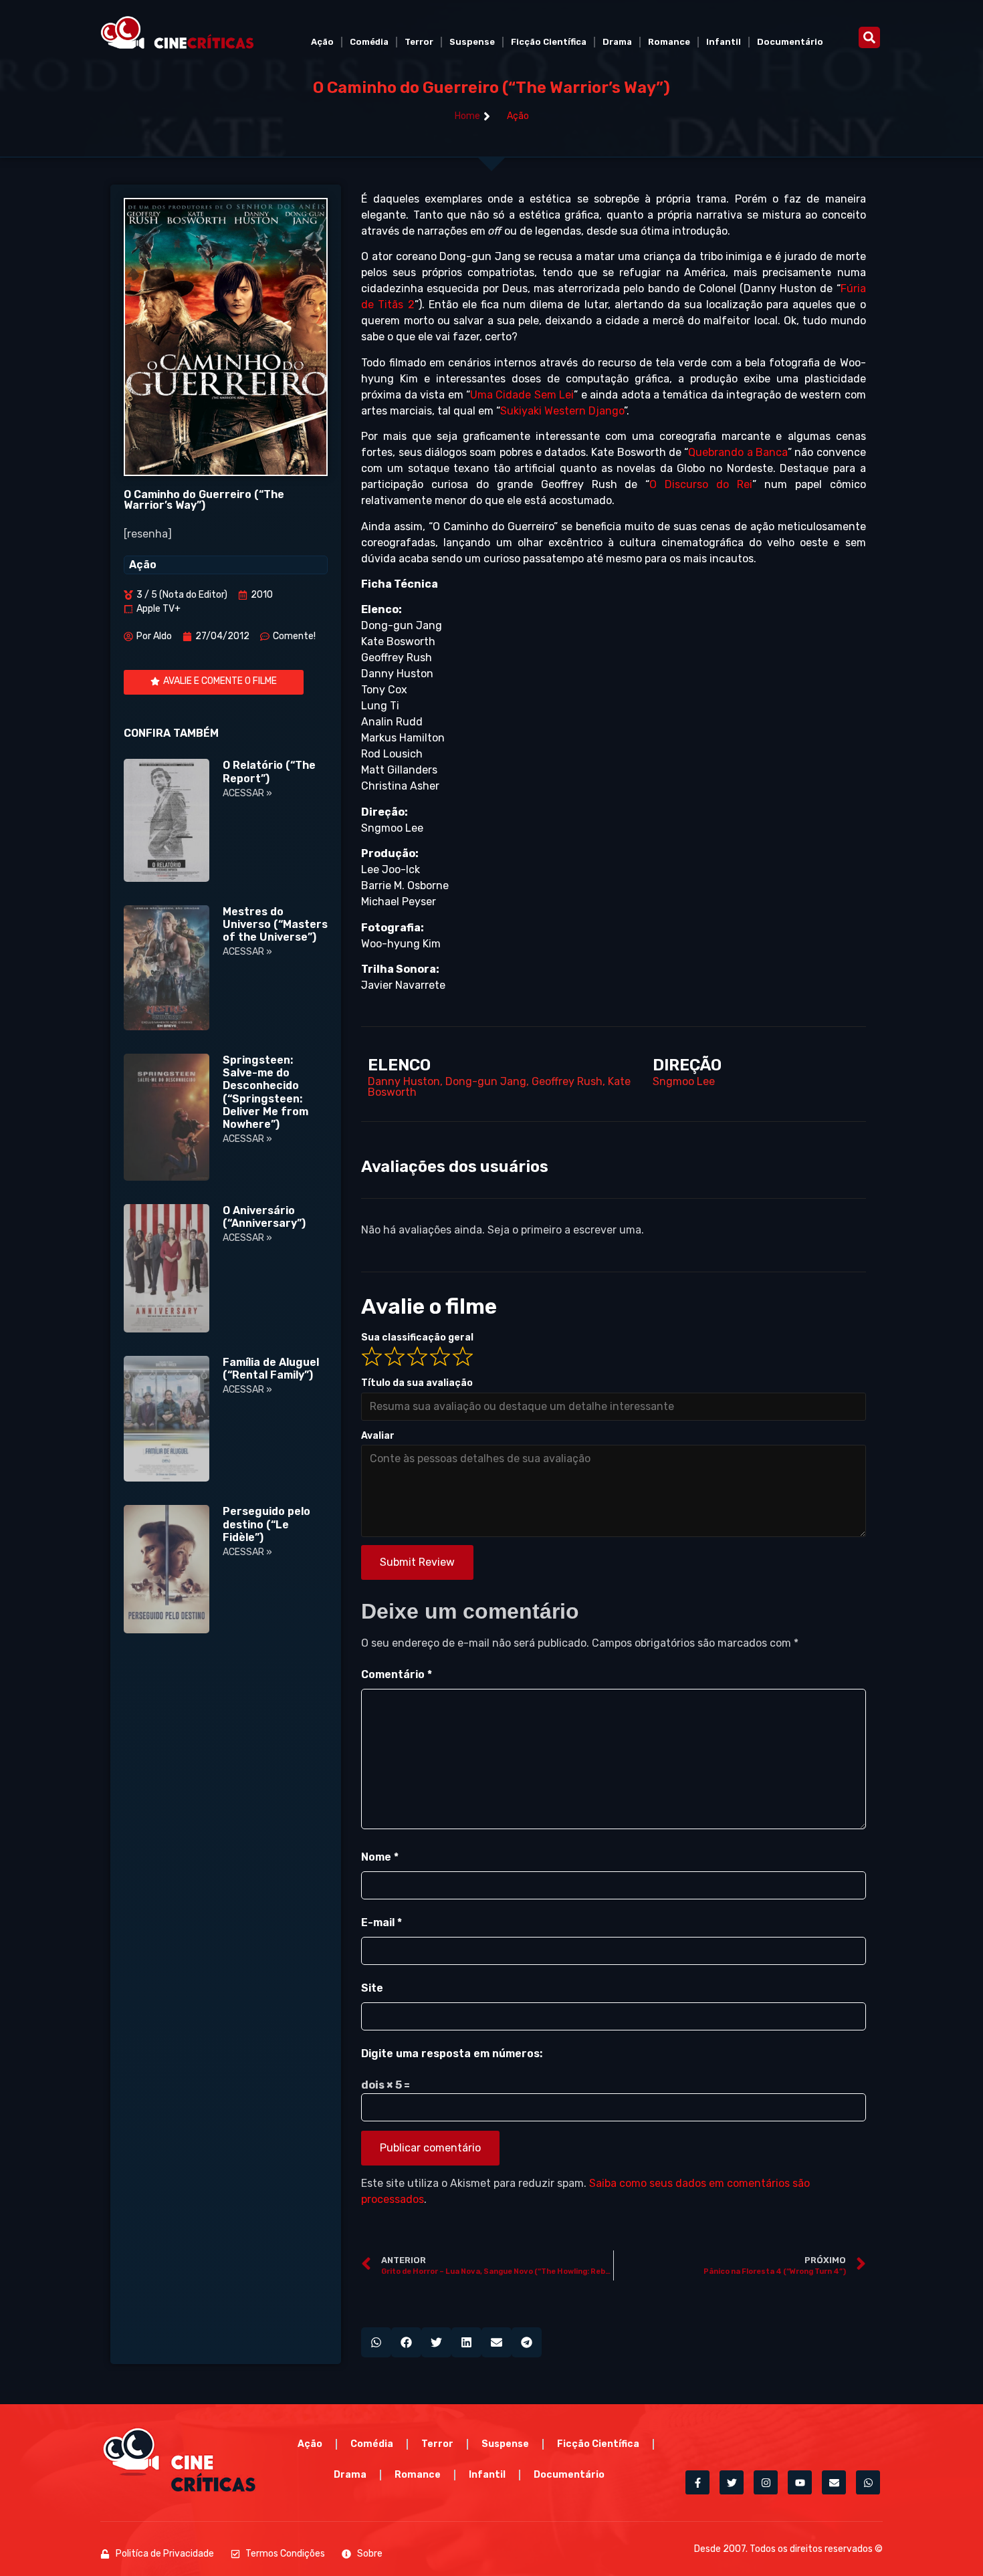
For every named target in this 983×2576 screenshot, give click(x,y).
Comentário (397, 1674)
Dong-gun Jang (486, 1081)
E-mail (381, 1922)
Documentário (790, 42)
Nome (380, 1857)
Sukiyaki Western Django (562, 411)
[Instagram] (766, 2482)
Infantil (724, 42)
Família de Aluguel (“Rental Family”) (271, 1369)
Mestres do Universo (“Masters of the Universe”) (275, 924)
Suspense (472, 42)
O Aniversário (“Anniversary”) (264, 1217)
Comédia (369, 42)
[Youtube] (800, 2482)
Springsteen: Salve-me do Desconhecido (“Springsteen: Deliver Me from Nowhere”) (265, 1092)
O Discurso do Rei (701, 484)
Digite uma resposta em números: (452, 2054)
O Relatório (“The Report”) (269, 772)
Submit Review (417, 1562)
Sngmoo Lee (684, 1081)
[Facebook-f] (697, 2482)
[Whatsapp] (868, 2482)
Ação (322, 42)
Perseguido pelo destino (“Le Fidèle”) (266, 1524)
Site (372, 1988)
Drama (617, 42)
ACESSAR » (247, 793)
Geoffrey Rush (567, 1081)
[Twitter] (732, 2482)
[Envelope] (834, 2482)
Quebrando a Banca (738, 452)
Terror (419, 42)
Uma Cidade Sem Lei (522, 395)
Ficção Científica (549, 42)
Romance (669, 42)
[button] (869, 37)
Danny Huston (404, 1081)
